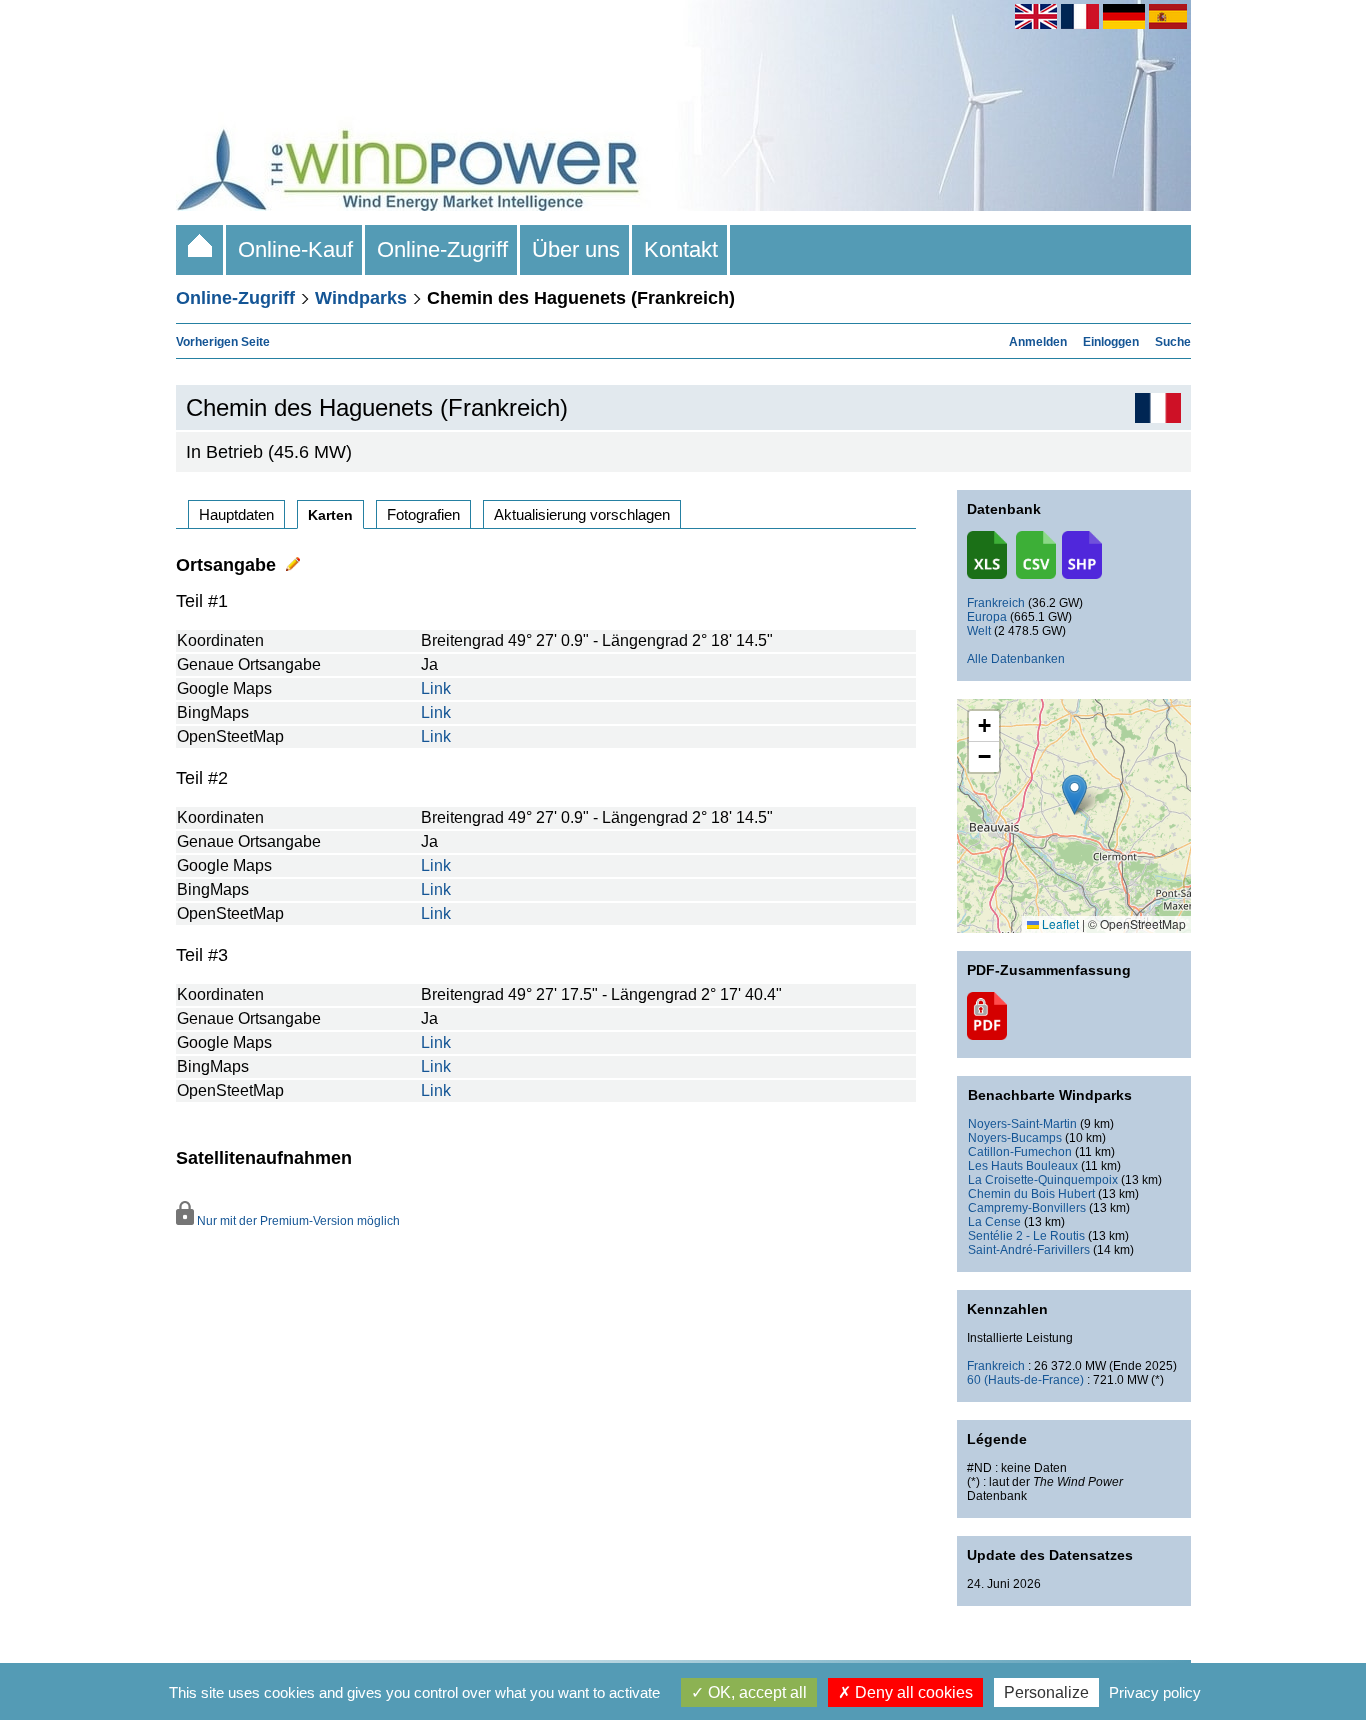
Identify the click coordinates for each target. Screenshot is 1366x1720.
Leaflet (1059, 923)
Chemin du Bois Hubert (1031, 1194)
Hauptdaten (236, 514)
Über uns (576, 249)
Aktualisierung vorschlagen (582, 514)
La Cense (994, 1222)
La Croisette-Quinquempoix (1043, 1180)
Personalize (1046, 1692)
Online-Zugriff (442, 249)
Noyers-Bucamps (1015, 1138)
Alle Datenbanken (1016, 659)
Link (436, 688)
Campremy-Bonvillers (1027, 1208)
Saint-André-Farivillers (1029, 1250)
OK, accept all (755, 1692)
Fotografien (423, 514)
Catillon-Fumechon (1020, 1152)
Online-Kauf (295, 249)
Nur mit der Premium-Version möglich (297, 1221)
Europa (987, 617)
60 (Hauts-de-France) (1025, 1380)
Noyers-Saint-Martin (1022, 1124)
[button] (984, 726)
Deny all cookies (912, 1692)
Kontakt (681, 249)
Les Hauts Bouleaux (1023, 1166)
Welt (979, 631)
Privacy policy (1155, 1692)
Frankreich (996, 603)
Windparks (361, 298)
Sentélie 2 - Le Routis (1026, 1236)
